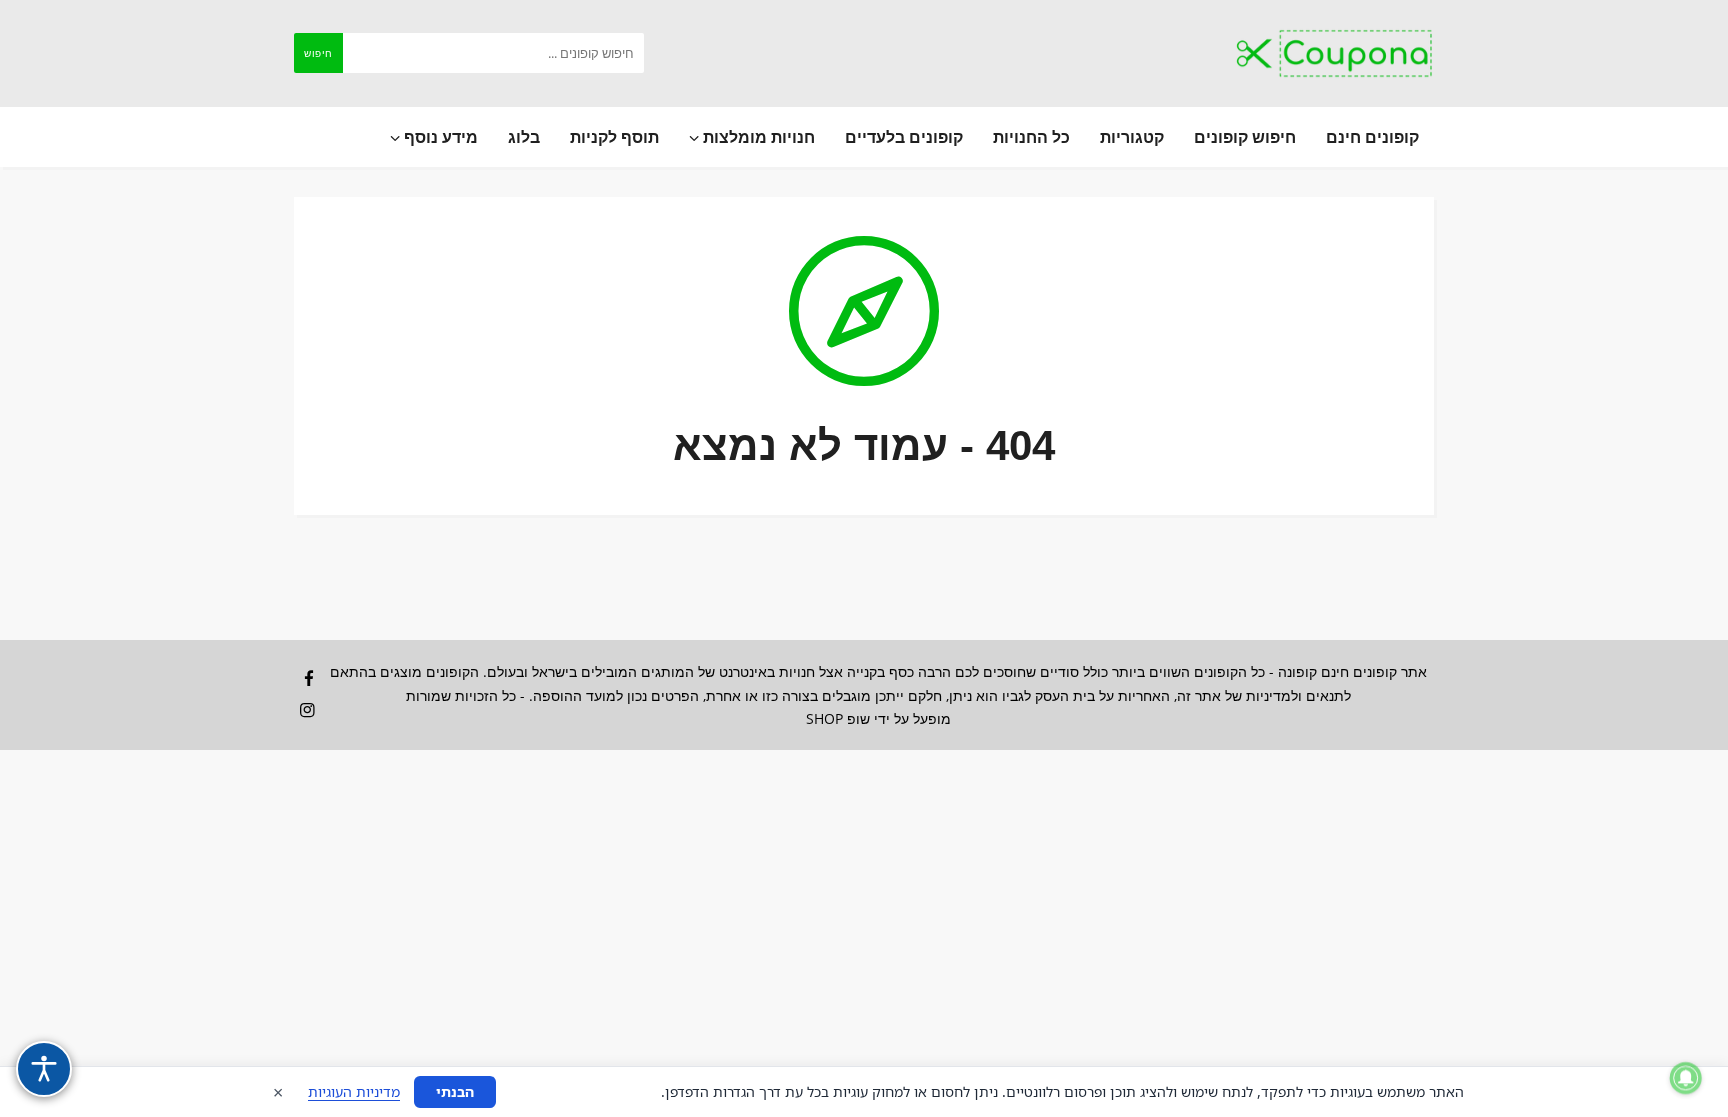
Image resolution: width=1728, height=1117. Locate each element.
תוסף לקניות (614, 137)
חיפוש (318, 53)
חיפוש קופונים (1245, 137)
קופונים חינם (1372, 137)
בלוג (524, 137)
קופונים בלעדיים (904, 137)
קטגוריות (1132, 137)
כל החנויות (1031, 137)
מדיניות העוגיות (354, 1091)
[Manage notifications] (1686, 1078)
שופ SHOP (838, 718)
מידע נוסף (439, 137)
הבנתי (455, 1091)
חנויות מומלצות (757, 137)
